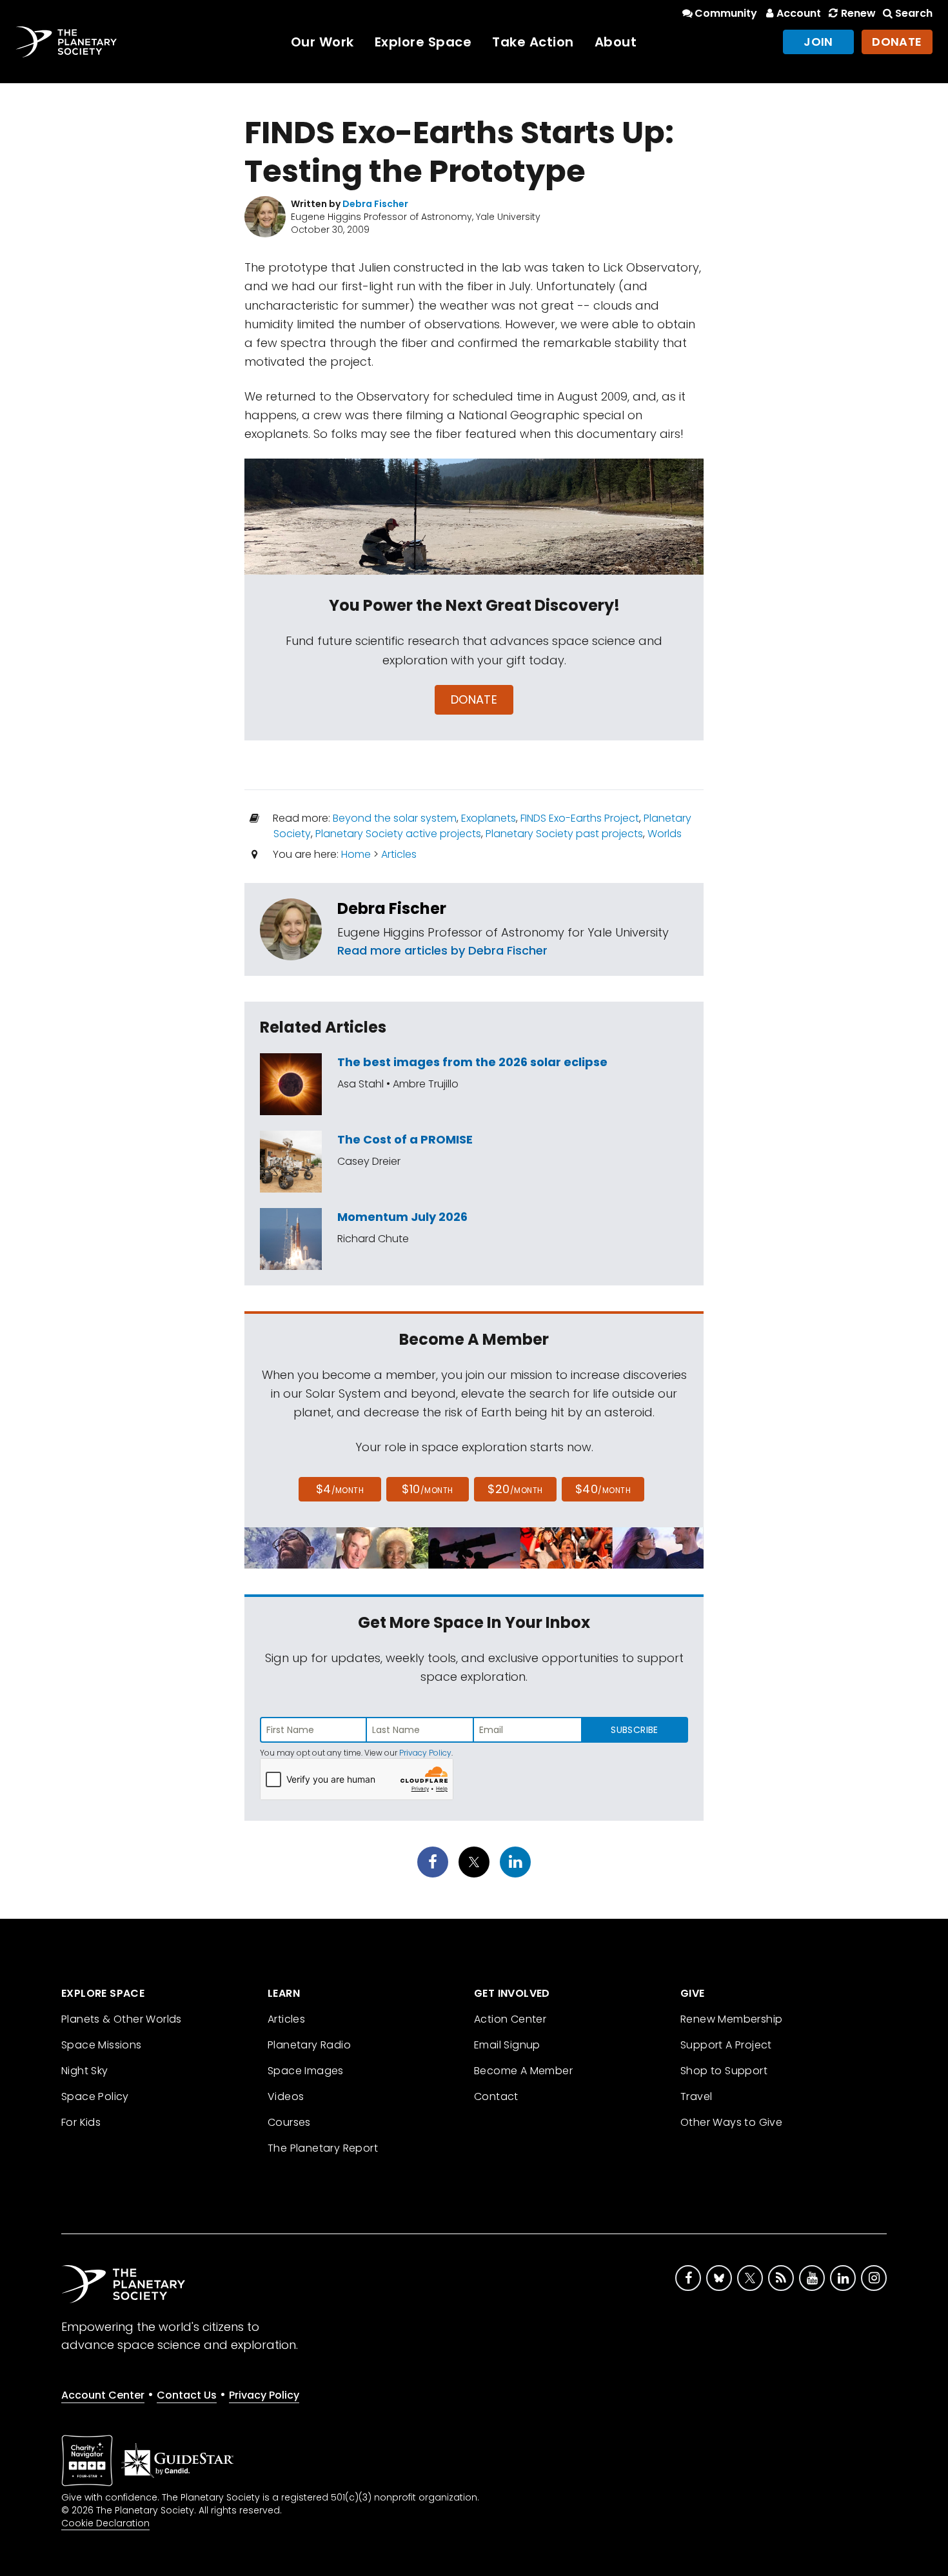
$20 (515, 1489)
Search (914, 13)
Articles (399, 854)
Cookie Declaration (105, 2523)
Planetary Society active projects (398, 834)
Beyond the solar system (395, 818)
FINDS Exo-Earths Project (580, 818)
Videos (286, 2096)
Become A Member (523, 2071)
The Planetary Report (323, 2148)
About (616, 42)
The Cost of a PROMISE (405, 1139)
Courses (289, 2122)
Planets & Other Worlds (122, 2019)
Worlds (665, 834)
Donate (897, 42)
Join (818, 42)
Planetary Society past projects (564, 834)
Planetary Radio (309, 2045)
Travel (696, 2096)
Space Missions (102, 2045)
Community (726, 13)
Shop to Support (724, 2071)
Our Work (322, 42)
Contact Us (187, 2395)
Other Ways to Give (731, 2122)
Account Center (103, 2395)
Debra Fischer (392, 908)
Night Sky (85, 2071)
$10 (427, 1489)
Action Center (510, 2019)
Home (356, 854)
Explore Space (423, 42)
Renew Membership (731, 2019)
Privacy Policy (425, 1753)
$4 (340, 1489)
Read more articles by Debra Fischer (442, 950)
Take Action (533, 42)
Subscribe (634, 1730)
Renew (858, 13)
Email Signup (507, 2045)
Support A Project (726, 2045)
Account (799, 13)
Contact (496, 2096)
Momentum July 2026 (402, 1217)
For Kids (81, 2122)
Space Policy (95, 2096)
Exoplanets (489, 818)
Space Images (306, 2071)
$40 (603, 1489)
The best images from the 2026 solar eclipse (472, 1062)
